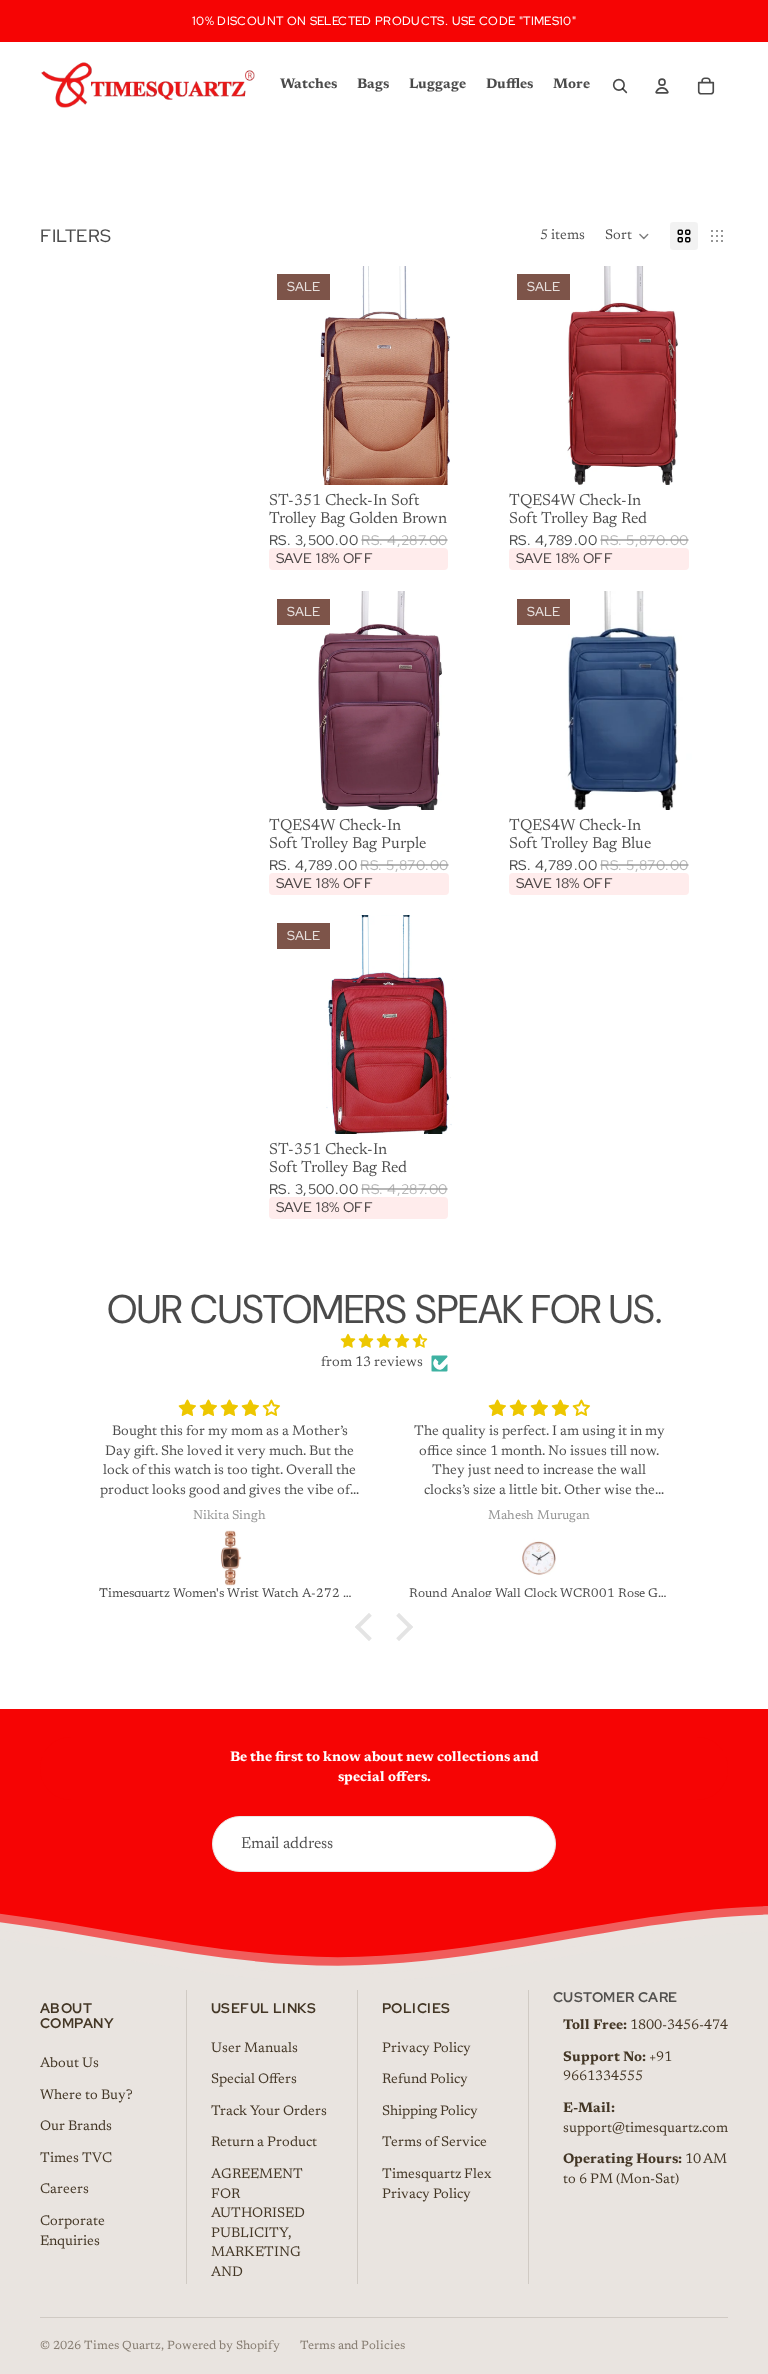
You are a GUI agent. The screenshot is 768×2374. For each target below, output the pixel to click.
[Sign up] (528, 1844)
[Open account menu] (662, 86)
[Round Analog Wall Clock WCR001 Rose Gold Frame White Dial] (540, 1558)
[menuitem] (571, 86)
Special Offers (254, 2080)
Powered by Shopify (223, 2346)
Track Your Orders (269, 2112)
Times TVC (76, 2159)
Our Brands (76, 2127)
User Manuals (254, 2049)
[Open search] (620, 86)
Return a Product (264, 2143)
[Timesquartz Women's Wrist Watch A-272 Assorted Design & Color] (230, 1558)
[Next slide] (472, 376)
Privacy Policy (426, 2049)
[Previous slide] (284, 376)
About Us (69, 2064)
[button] (627, 236)
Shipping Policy (430, 2112)
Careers (64, 2190)
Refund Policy (425, 2080)
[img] (383, 1342)
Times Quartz (122, 2346)
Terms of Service (434, 2143)
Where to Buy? (86, 2096)
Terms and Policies (352, 2346)
